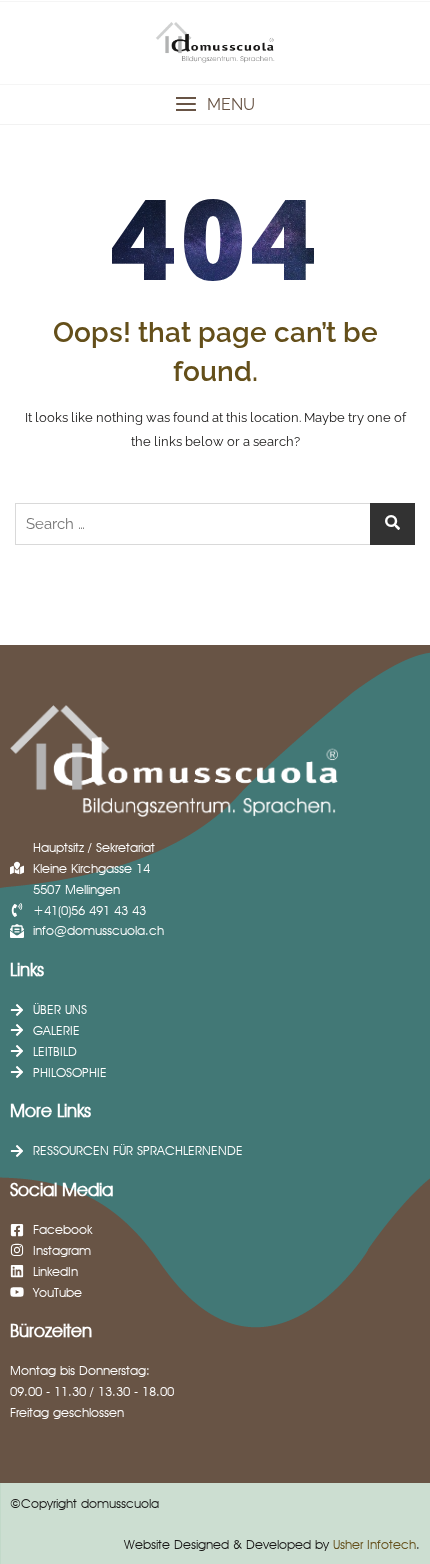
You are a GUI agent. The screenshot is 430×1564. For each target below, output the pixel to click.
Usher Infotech (374, 1544)
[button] (215, 104)
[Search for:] (215, 524)
